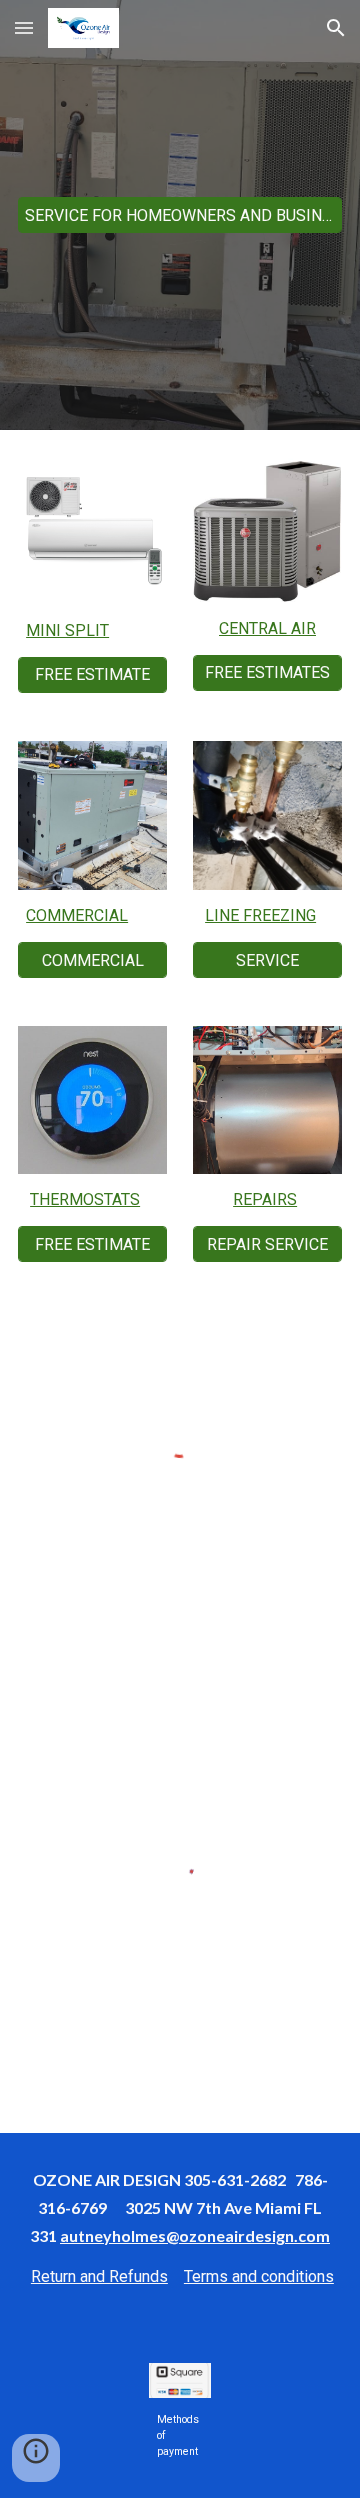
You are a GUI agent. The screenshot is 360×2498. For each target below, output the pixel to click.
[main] (92, 631)
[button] (24, 27)
